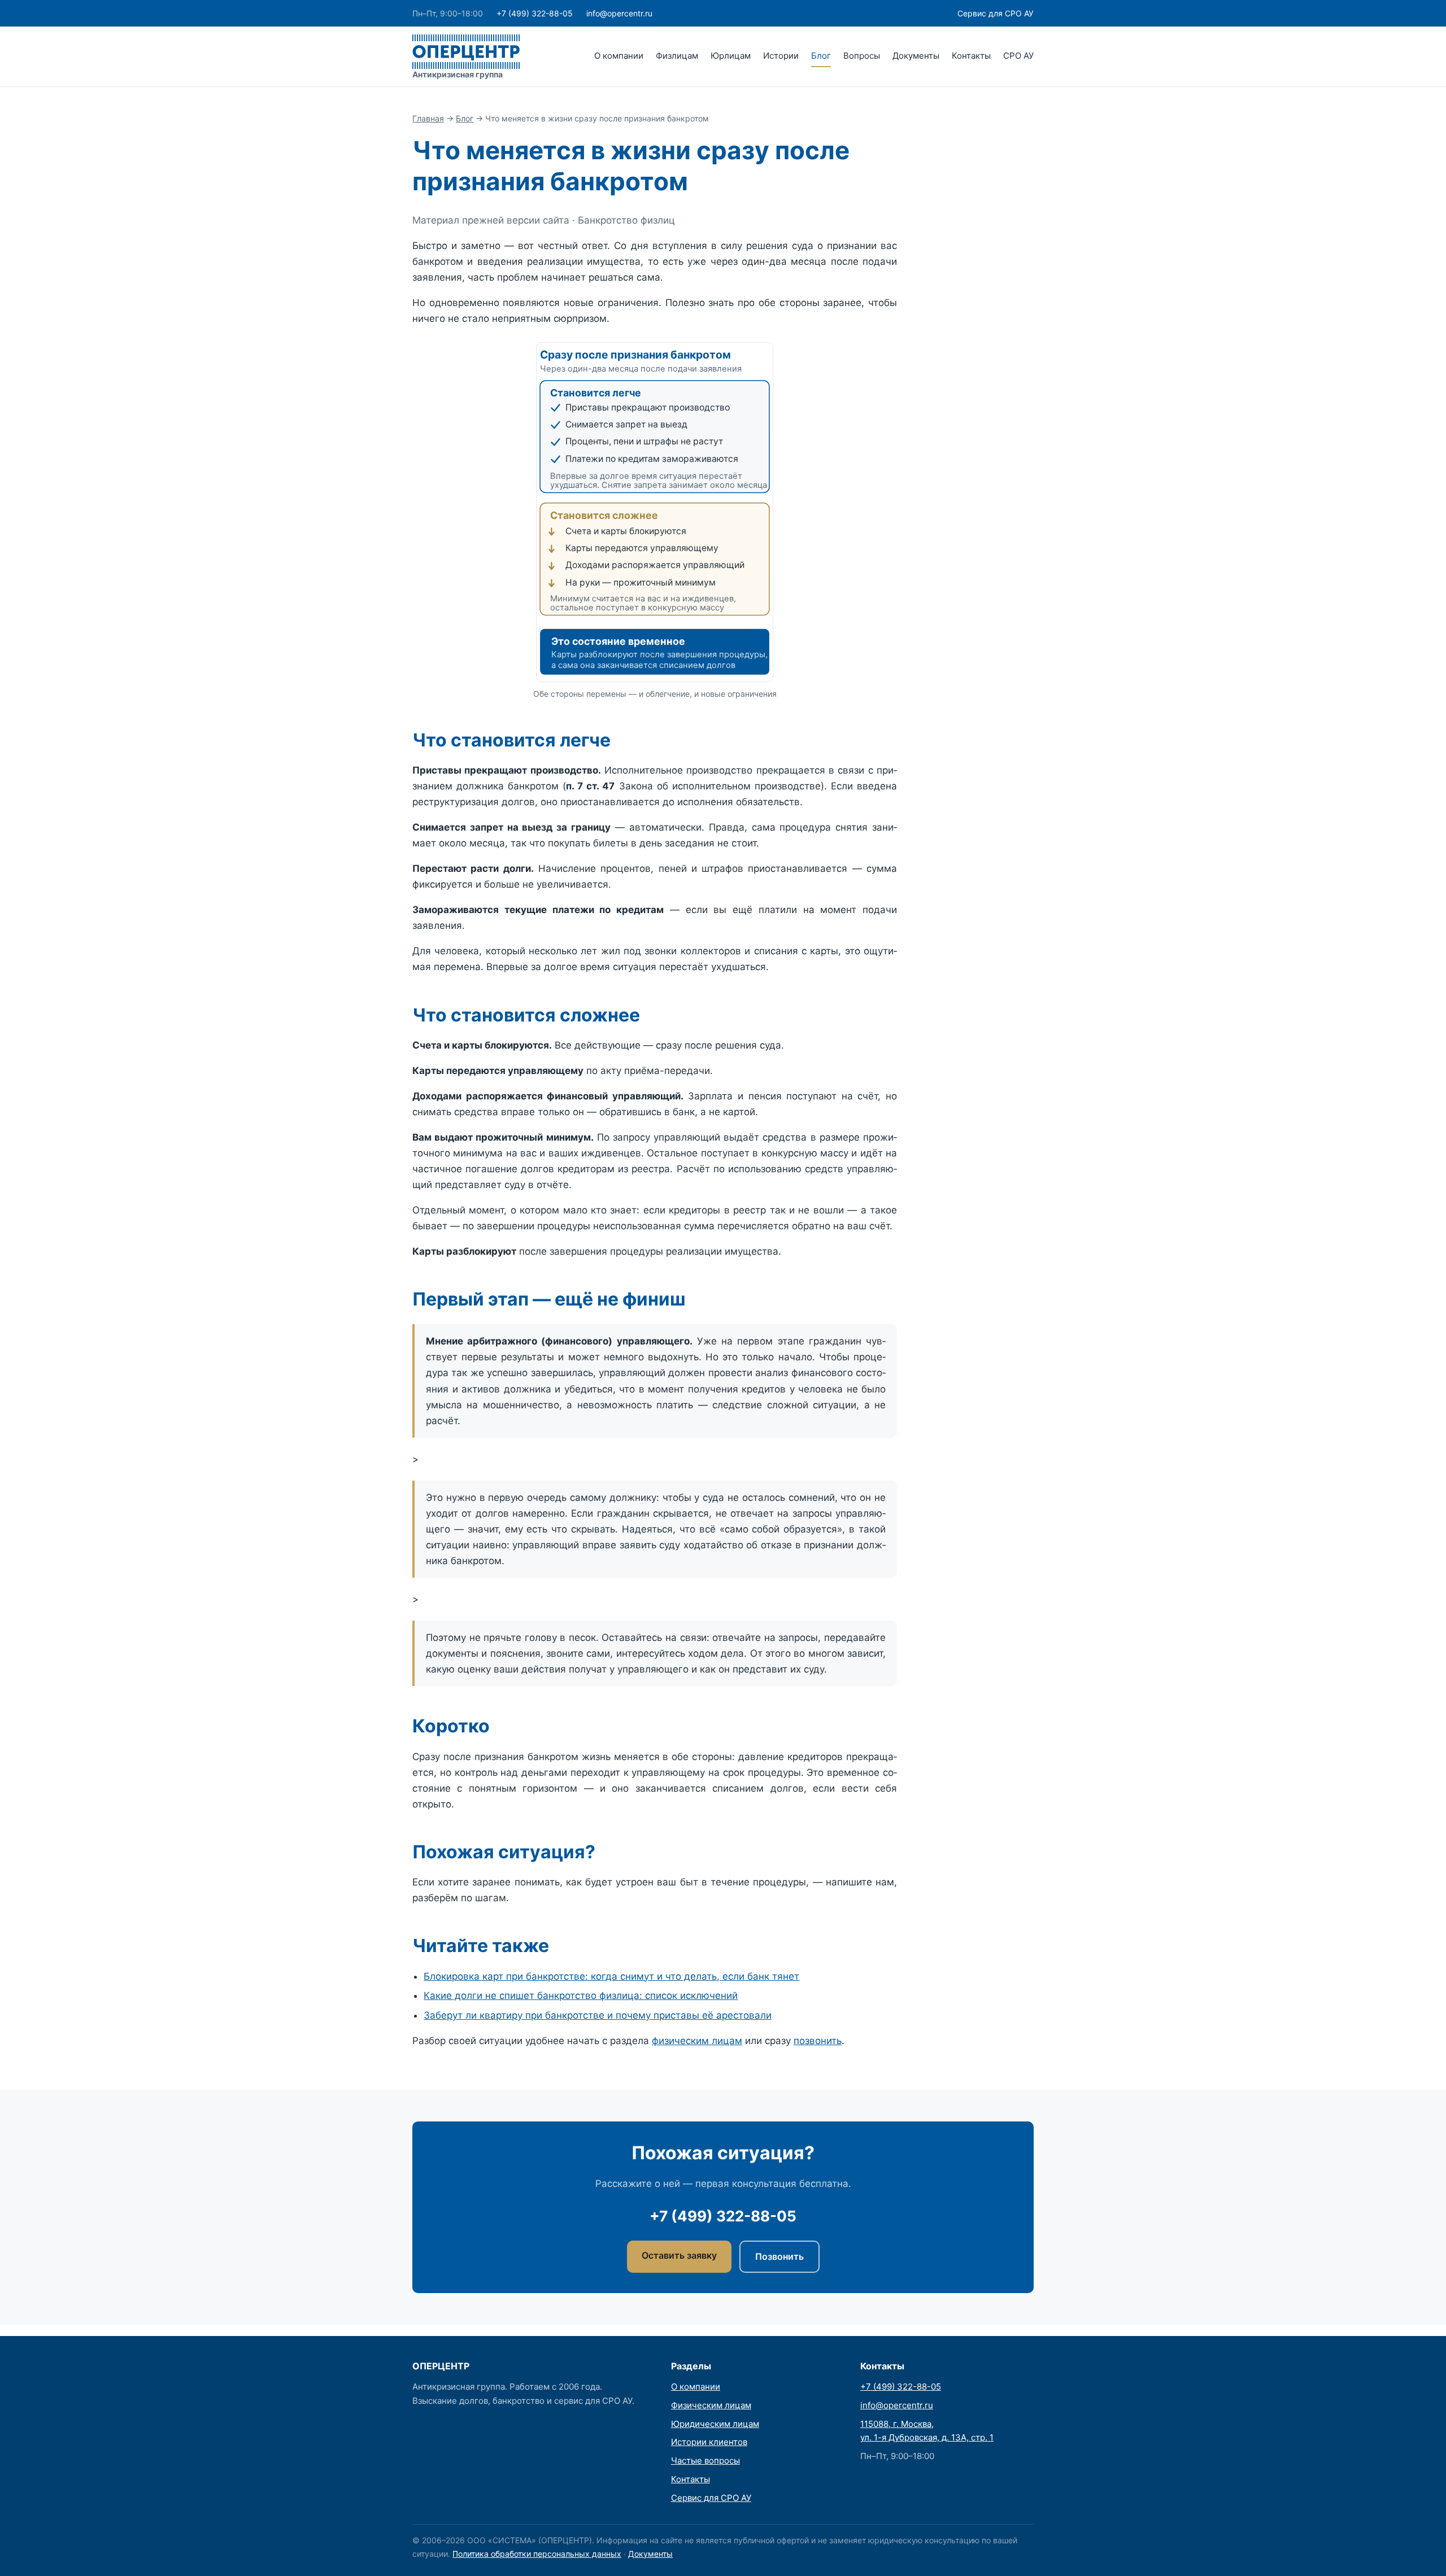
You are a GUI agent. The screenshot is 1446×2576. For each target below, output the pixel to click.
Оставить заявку (679, 2255)
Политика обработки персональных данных (537, 2554)
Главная (428, 118)
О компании (619, 56)
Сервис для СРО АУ (996, 13)
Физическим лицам (711, 2405)
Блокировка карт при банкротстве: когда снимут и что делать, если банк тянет (611, 1976)
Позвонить (779, 2256)
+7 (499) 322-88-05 (535, 13)
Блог (821, 56)
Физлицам (677, 56)
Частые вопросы (705, 2461)
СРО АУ (1018, 56)
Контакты (971, 56)
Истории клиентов (709, 2442)
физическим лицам (697, 2041)
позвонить (818, 2041)
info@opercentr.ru (619, 13)
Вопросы (862, 56)
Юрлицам (731, 56)
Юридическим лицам (715, 2424)
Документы (916, 56)
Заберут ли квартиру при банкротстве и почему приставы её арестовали (598, 2015)
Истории (781, 56)
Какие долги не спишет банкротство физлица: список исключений (581, 1996)
